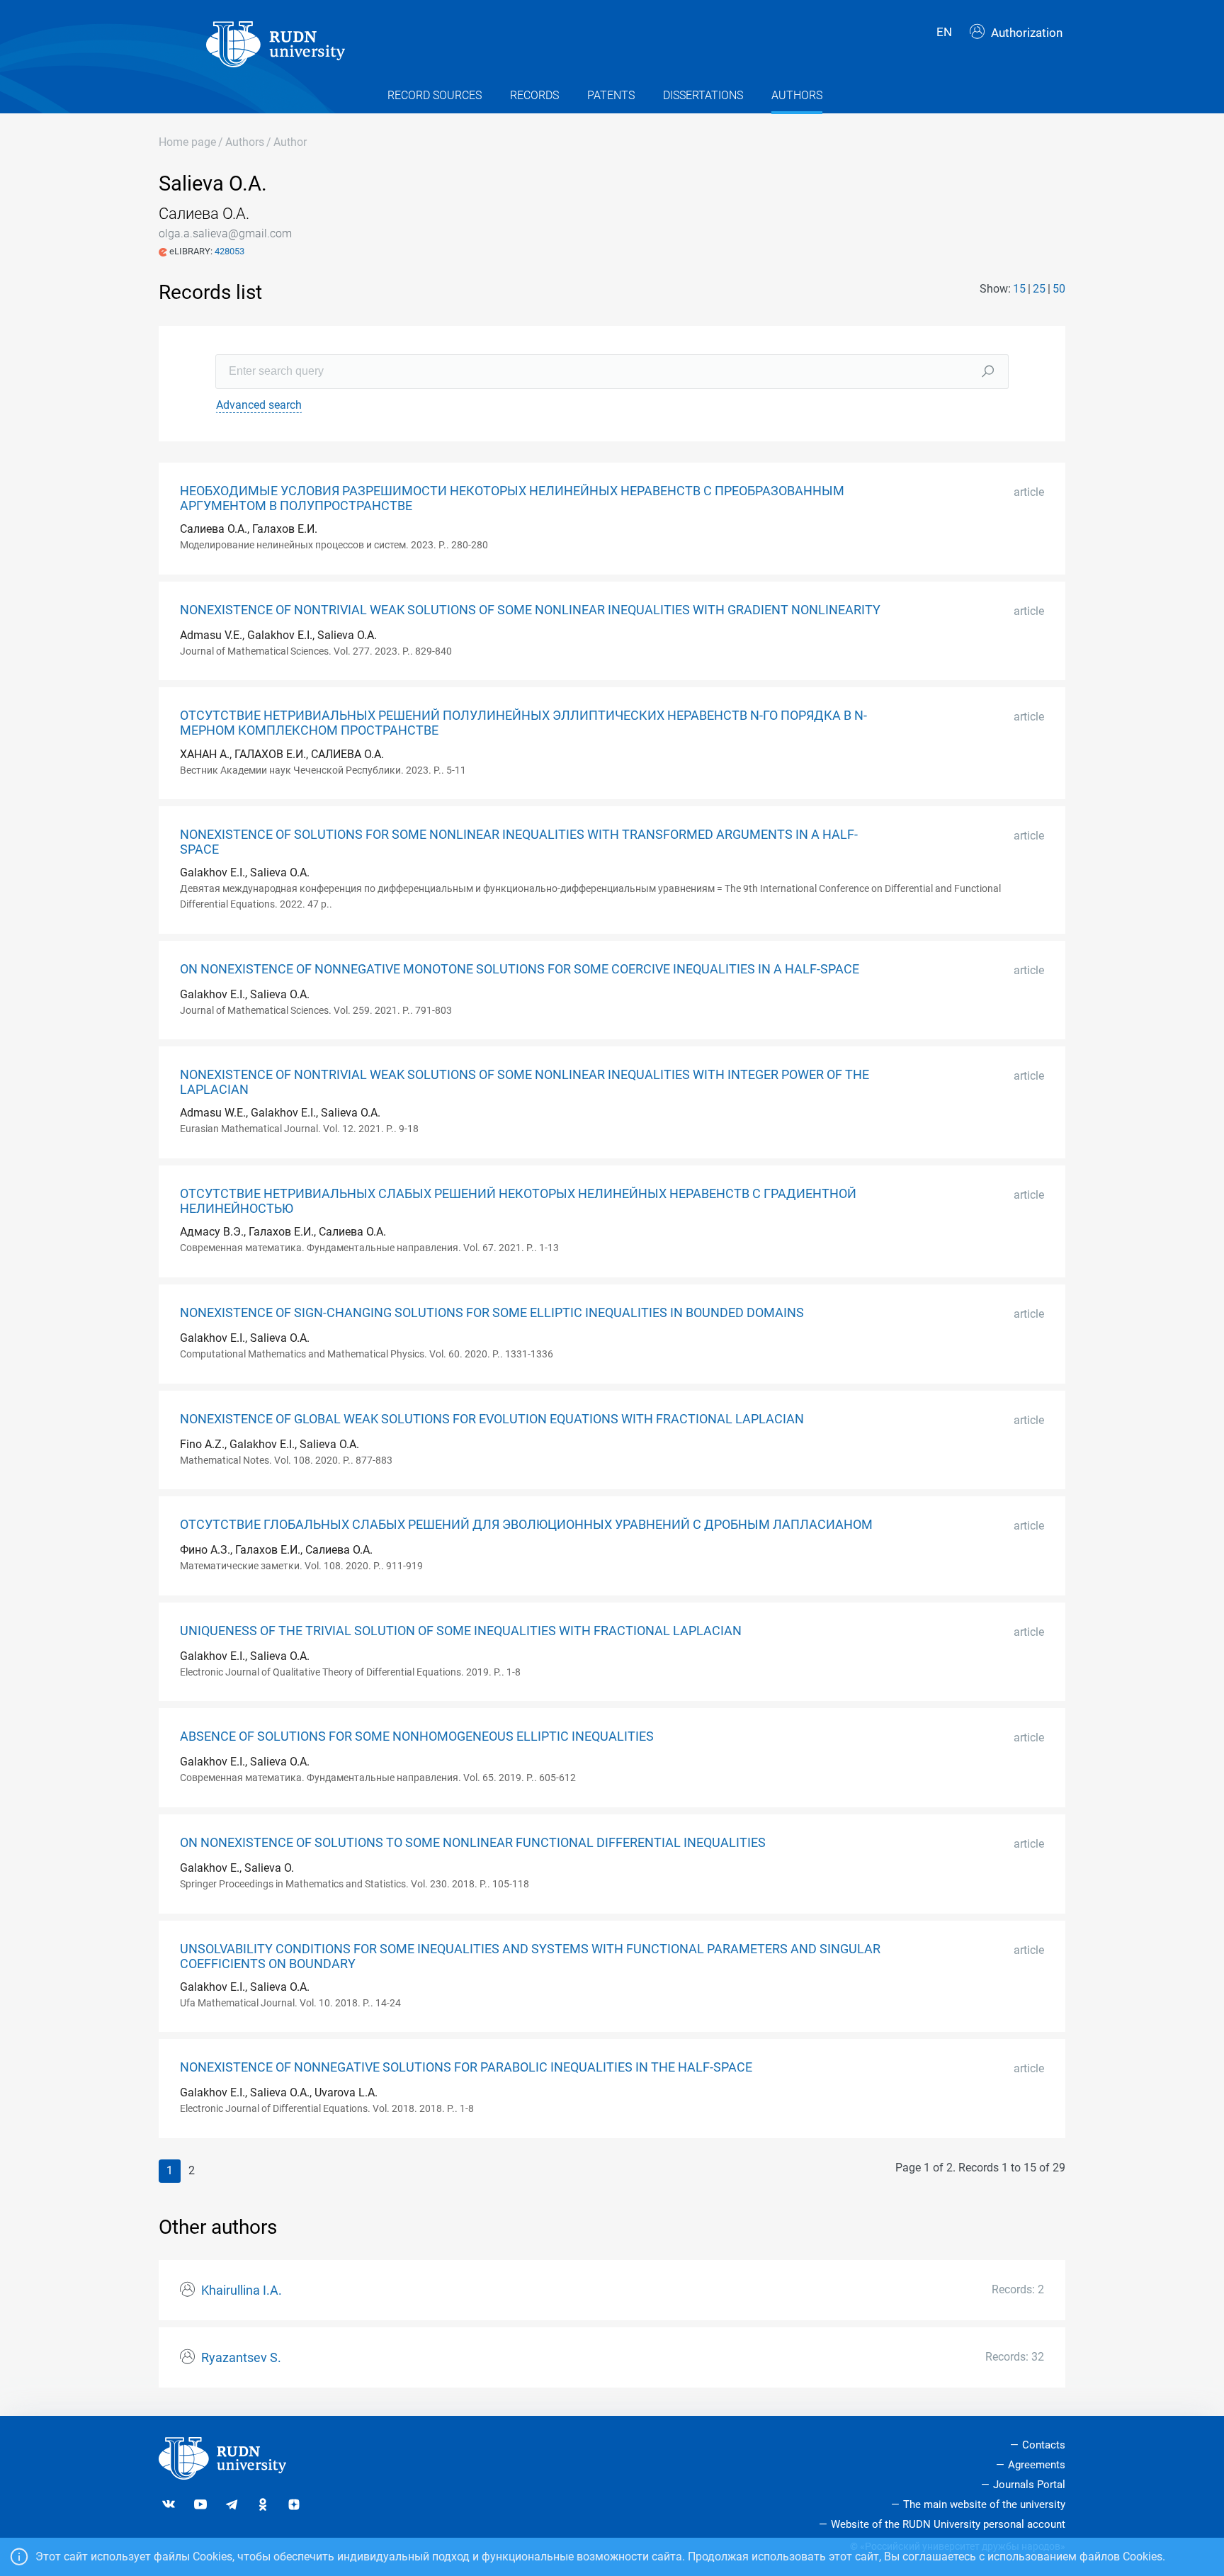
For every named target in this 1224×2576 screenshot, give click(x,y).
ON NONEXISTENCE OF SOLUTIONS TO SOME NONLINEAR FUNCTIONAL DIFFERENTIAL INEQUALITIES (473, 1843)
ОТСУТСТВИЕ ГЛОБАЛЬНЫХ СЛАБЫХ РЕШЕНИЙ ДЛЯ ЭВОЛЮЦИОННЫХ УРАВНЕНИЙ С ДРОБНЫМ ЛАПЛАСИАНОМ (526, 1525)
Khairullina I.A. (242, 2290)
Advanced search (259, 405)
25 (1039, 289)
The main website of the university (984, 2504)
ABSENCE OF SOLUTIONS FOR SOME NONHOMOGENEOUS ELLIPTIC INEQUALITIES (417, 1736)
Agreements (1037, 2465)
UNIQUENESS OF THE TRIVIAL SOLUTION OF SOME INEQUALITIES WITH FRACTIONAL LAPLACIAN (461, 1631)
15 (1019, 289)
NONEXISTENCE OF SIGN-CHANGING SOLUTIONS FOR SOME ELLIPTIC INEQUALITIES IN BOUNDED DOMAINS (492, 1313)
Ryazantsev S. (241, 2358)
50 (1059, 289)
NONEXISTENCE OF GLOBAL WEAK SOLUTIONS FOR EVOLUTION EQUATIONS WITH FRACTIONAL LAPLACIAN (492, 1419)
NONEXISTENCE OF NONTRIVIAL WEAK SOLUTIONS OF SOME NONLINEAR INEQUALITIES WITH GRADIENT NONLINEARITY (530, 610)
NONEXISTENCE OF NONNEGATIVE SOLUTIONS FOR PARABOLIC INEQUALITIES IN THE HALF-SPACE (466, 2067)
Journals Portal (1029, 2485)
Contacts (1044, 2445)
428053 (229, 251)
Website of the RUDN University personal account (948, 2524)
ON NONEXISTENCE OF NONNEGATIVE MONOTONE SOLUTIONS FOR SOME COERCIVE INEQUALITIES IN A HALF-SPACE (520, 969)
